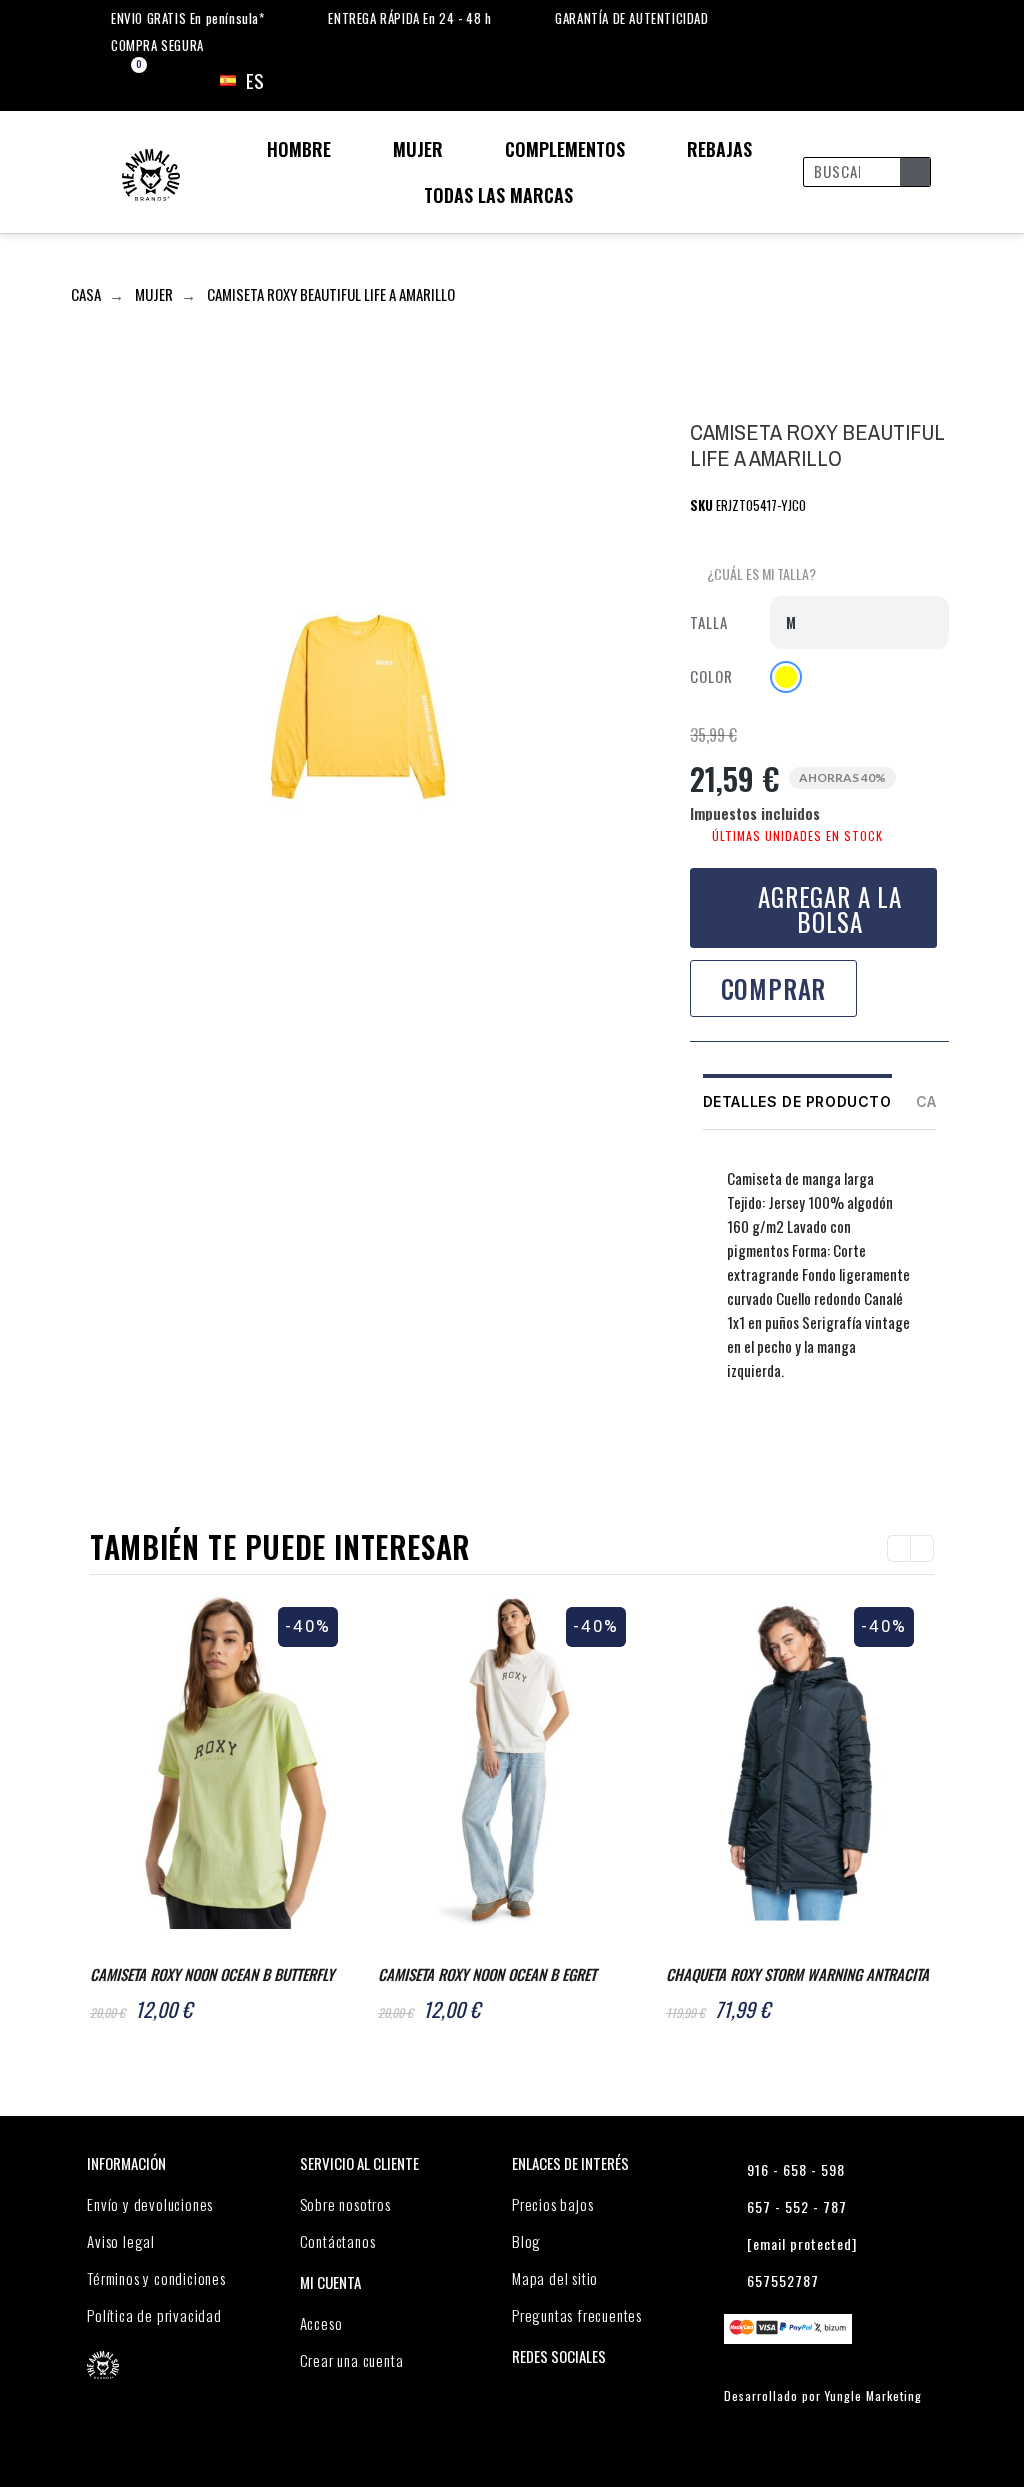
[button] (753, 575)
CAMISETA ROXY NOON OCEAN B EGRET (487, 1974)
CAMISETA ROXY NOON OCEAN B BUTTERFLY (212, 1974)
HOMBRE (299, 149)
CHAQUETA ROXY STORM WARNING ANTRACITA (797, 1974)
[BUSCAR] (915, 172)
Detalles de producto (797, 1101)
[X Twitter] (745, 1446)
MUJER (418, 149)
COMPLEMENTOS (565, 149)
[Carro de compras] (121, 81)
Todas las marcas (498, 195)
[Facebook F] (706, 1446)
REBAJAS (719, 149)
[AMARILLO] (786, 677)
